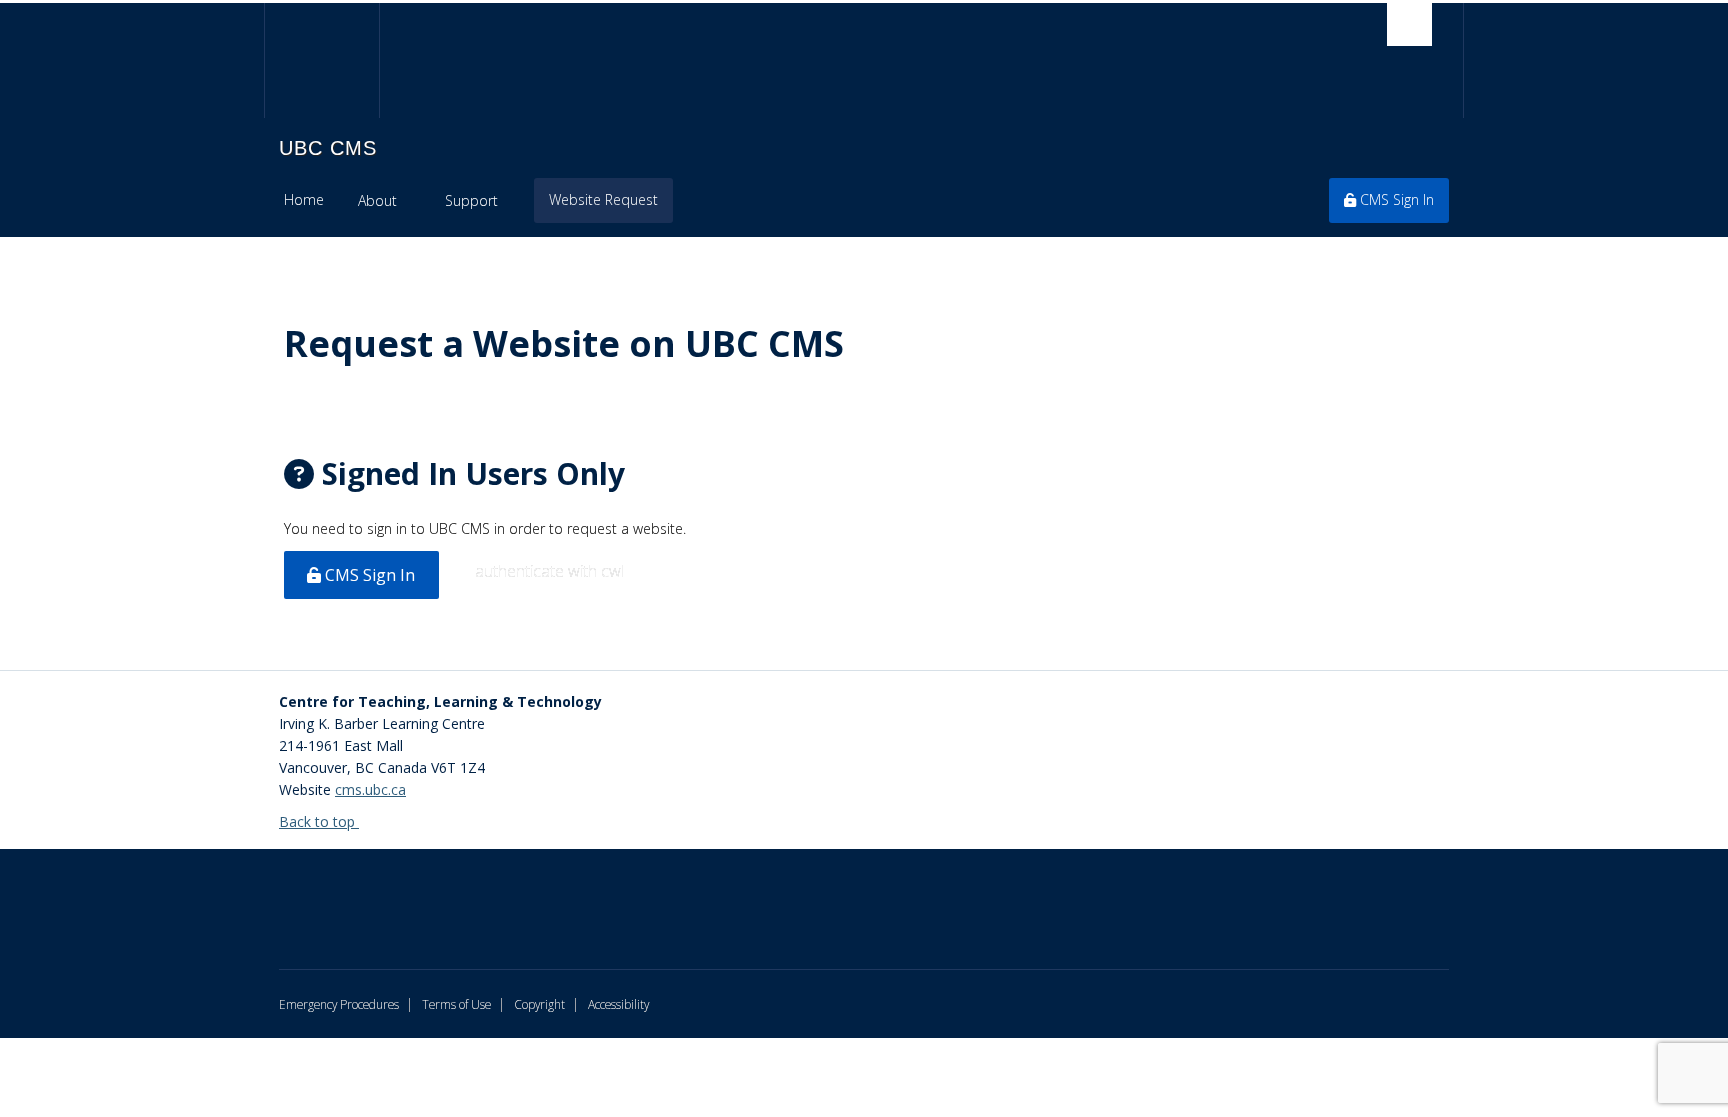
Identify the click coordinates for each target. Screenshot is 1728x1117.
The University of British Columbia (321, 60)
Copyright (539, 1004)
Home (304, 199)
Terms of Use (456, 1004)
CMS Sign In (1395, 199)
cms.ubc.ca (370, 789)
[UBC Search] (1409, 24)
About (377, 200)
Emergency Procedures (339, 1004)
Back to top (319, 821)
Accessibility (618, 1004)
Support (471, 200)
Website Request (603, 199)
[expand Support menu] (515, 201)
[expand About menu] (414, 201)
